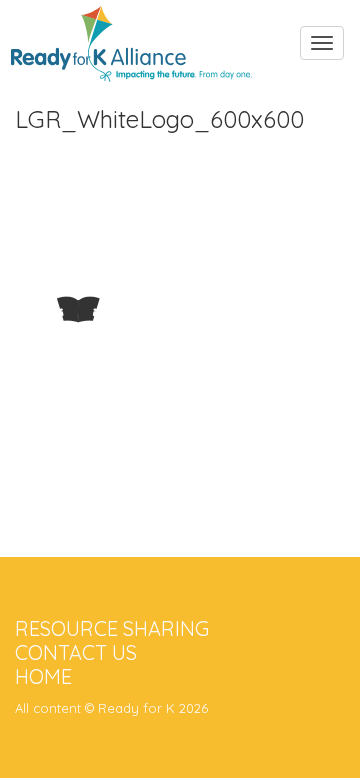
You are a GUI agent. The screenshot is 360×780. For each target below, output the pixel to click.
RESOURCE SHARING (112, 628)
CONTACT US (76, 652)
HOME (43, 676)
